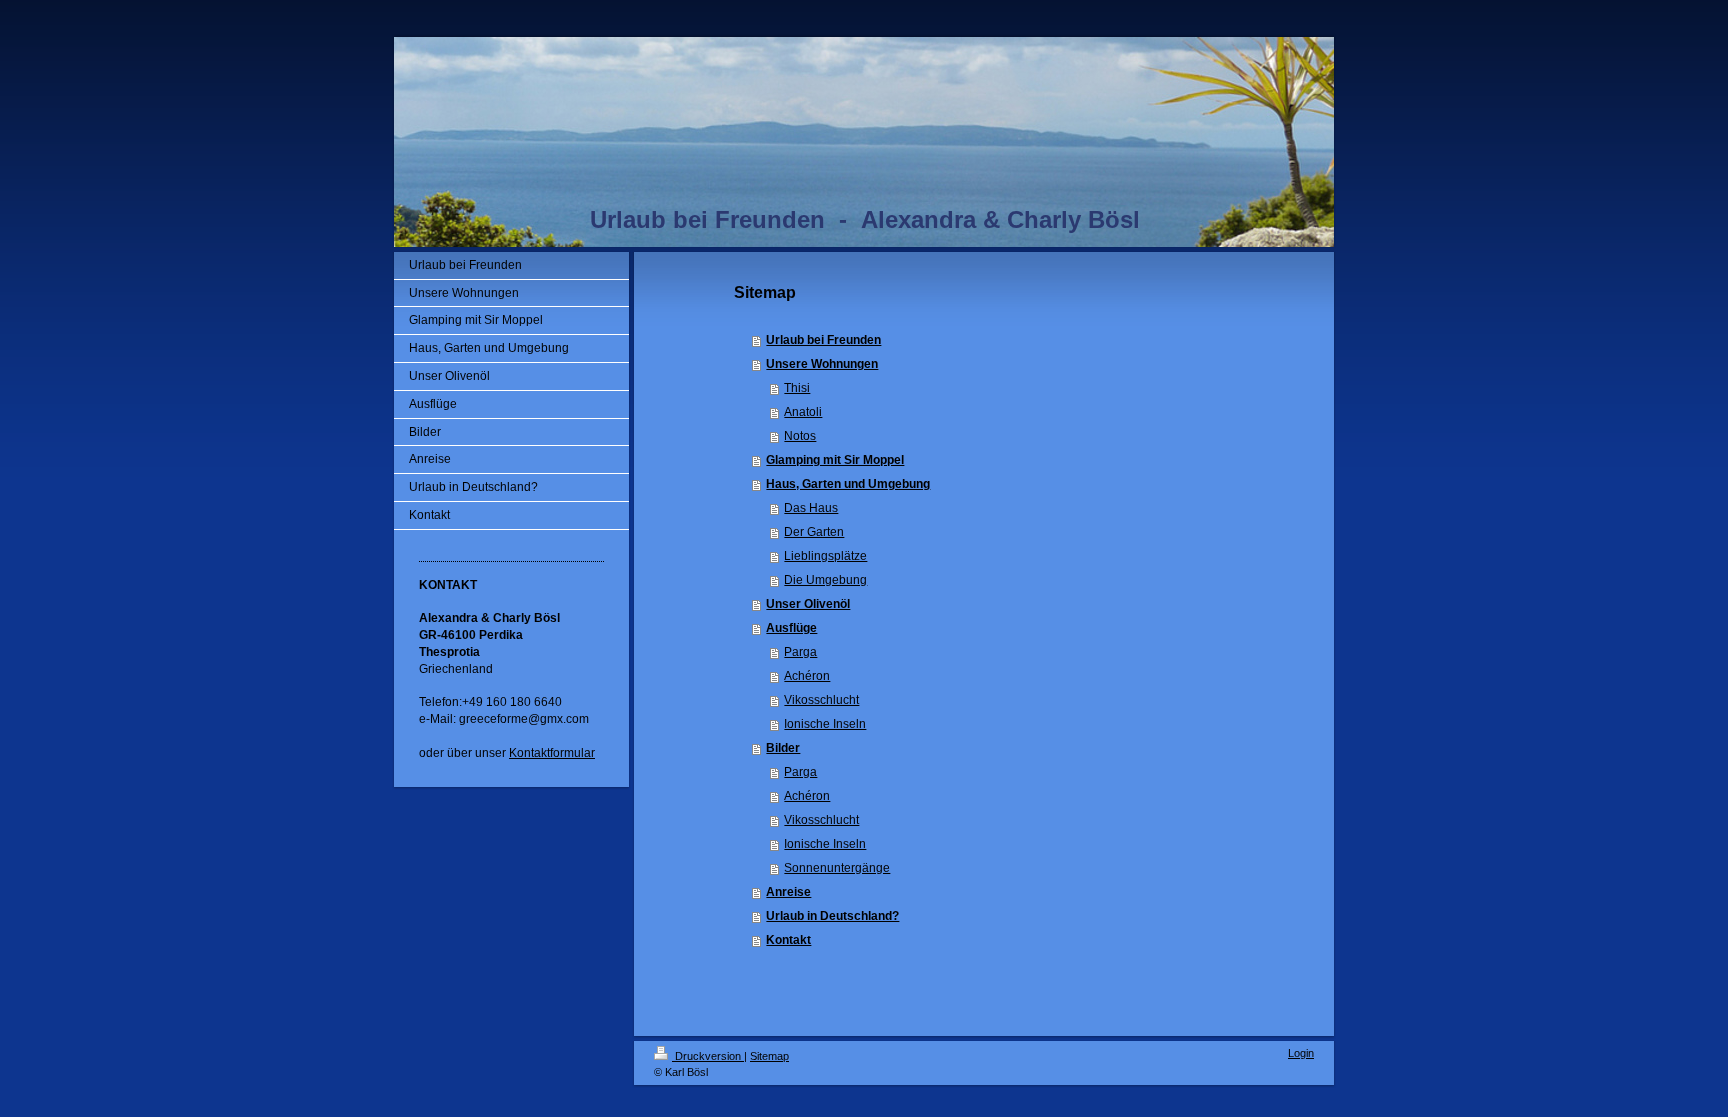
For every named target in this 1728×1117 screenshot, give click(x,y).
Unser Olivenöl (808, 604)
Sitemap (769, 1056)
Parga (800, 652)
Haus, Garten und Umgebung (848, 484)
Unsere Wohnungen (822, 364)
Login (1301, 1053)
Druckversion (708, 1056)
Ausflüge (791, 628)
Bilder (783, 748)
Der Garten (814, 532)
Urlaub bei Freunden (823, 340)
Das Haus (811, 508)
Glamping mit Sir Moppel (835, 460)
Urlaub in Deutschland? (832, 916)
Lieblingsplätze (825, 556)
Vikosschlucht (821, 700)
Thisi (797, 388)
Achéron (807, 676)
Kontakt (788, 940)
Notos (800, 436)
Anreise (788, 892)
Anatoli (803, 412)
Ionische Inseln (825, 724)
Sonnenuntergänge (837, 868)
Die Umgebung (825, 580)
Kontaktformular (552, 753)
